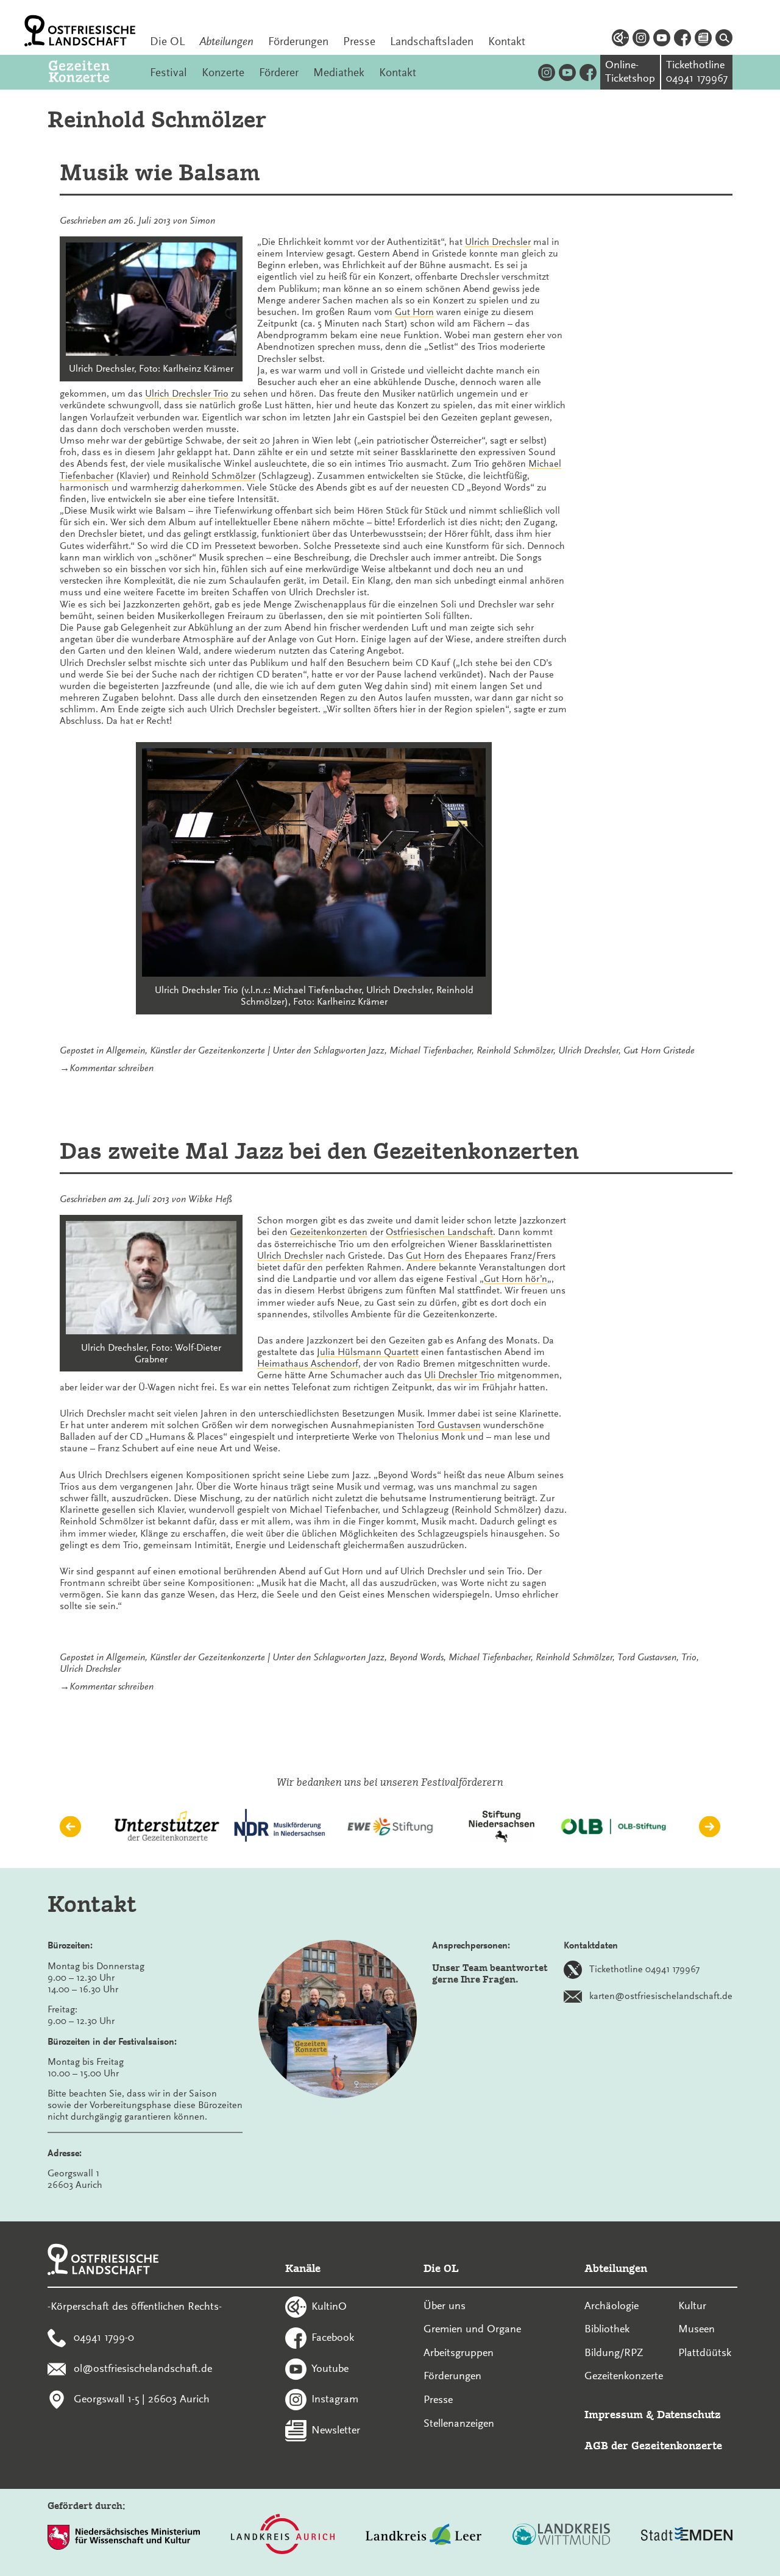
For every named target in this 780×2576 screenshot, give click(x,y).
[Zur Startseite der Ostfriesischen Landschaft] (80, 31)
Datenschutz (689, 2414)
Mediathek (339, 73)
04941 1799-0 (104, 2337)
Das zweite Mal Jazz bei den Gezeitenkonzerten (319, 1151)
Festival (168, 73)
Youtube (330, 2368)
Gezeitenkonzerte (624, 2376)
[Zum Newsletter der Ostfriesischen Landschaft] (703, 40)
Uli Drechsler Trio (459, 1375)
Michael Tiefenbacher (431, 1050)
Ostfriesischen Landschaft (439, 1232)
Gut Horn (414, 312)
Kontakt (507, 41)
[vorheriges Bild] (70, 1826)
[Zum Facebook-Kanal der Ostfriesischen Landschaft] (682, 40)
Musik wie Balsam (160, 172)
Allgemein (126, 1050)
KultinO (329, 2306)
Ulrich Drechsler (498, 242)
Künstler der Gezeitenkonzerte (207, 1050)
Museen (697, 2329)
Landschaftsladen (432, 41)
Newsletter (336, 2430)
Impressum (614, 2414)
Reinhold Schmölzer (214, 476)
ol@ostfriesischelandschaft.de (143, 2368)
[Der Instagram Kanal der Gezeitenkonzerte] (547, 72)
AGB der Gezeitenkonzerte (653, 2445)
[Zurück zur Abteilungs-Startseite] (92, 72)
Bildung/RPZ (614, 2352)
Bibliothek (607, 2329)
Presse (359, 41)
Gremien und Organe (472, 2329)
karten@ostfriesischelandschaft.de (661, 1995)
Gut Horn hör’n (516, 1279)
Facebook (333, 2337)
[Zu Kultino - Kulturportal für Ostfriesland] (620, 40)
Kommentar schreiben (112, 1068)
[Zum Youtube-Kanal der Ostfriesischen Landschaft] (662, 40)
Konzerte (223, 73)
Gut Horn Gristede (659, 1050)
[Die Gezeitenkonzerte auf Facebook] (588, 72)
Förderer (279, 73)
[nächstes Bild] (710, 1826)
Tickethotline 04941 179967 (644, 1969)
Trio (689, 1657)
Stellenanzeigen (459, 2423)
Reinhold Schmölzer (515, 1050)
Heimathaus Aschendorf (308, 1364)
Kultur (692, 2305)
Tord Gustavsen (449, 1425)
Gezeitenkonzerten (329, 1232)
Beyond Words (417, 1657)
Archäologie (612, 2305)
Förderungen (298, 41)
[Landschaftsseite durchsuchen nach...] (724, 40)
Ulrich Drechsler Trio (187, 394)
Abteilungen (226, 41)
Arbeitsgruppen (459, 2352)
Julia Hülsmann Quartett (368, 1352)
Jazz (376, 1050)
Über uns (445, 2305)
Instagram (335, 2399)
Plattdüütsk (705, 2352)
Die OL (167, 41)
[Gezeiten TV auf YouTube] (567, 72)
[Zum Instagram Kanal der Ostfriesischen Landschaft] (641, 40)
